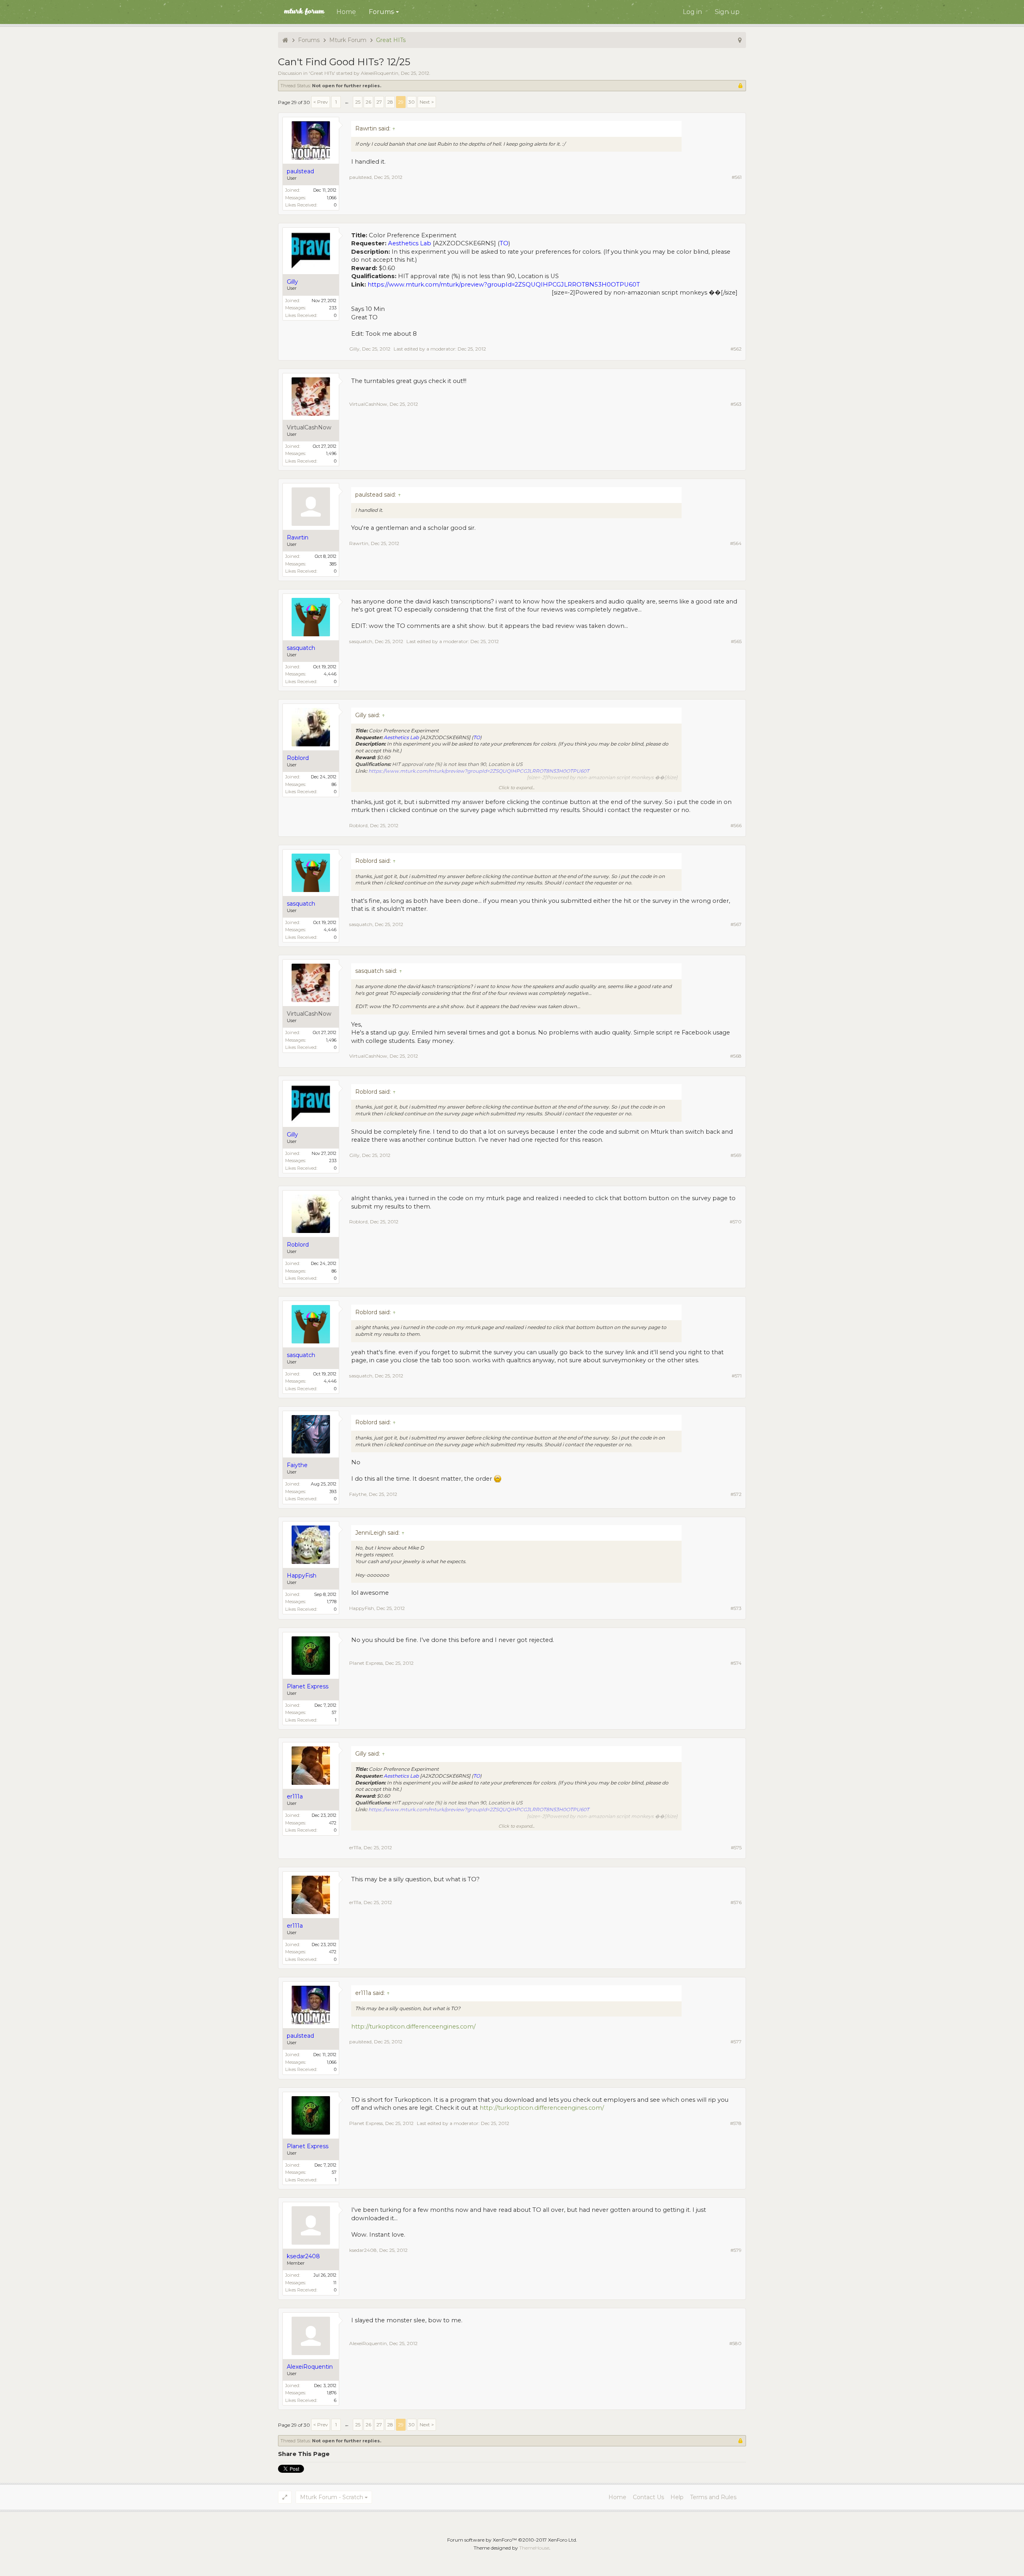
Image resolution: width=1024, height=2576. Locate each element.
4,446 (330, 674)
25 (358, 102)
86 (334, 784)
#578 (736, 2123)
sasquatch (361, 641)
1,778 (332, 1602)
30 (412, 102)
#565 (736, 641)
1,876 (332, 2393)
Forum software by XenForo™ (512, 2540)
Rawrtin (359, 543)
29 (401, 102)
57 (334, 1712)
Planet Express (366, 1663)
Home (346, 12)
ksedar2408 (363, 2250)
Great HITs (322, 73)
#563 (736, 404)
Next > (427, 102)
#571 (737, 1376)
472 (333, 1823)
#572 (736, 1494)
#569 (736, 1155)
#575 (736, 1847)
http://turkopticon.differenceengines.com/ (413, 2027)
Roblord (358, 825)
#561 (737, 177)
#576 (736, 1902)
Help (677, 2497)
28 (390, 102)
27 (379, 102)
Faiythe (358, 1494)
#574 (736, 1663)
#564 (736, 543)
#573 (736, 1608)
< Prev (321, 102)
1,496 (331, 453)
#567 (736, 924)
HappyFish (362, 1608)
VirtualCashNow (309, 428)
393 (333, 1491)
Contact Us (648, 2497)
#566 (736, 825)
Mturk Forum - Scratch (332, 2497)
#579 (736, 2250)
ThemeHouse (534, 2548)
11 (335, 2283)
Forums (381, 12)
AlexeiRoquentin (380, 73)
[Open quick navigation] (740, 40)
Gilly (354, 349)
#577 (736, 2042)
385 (333, 564)
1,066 (332, 198)
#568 (736, 1056)
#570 (736, 1222)
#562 (736, 349)
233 (333, 308)
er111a (355, 1847)
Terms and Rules (713, 2497)
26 (368, 102)
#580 (735, 2343)
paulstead (360, 177)
